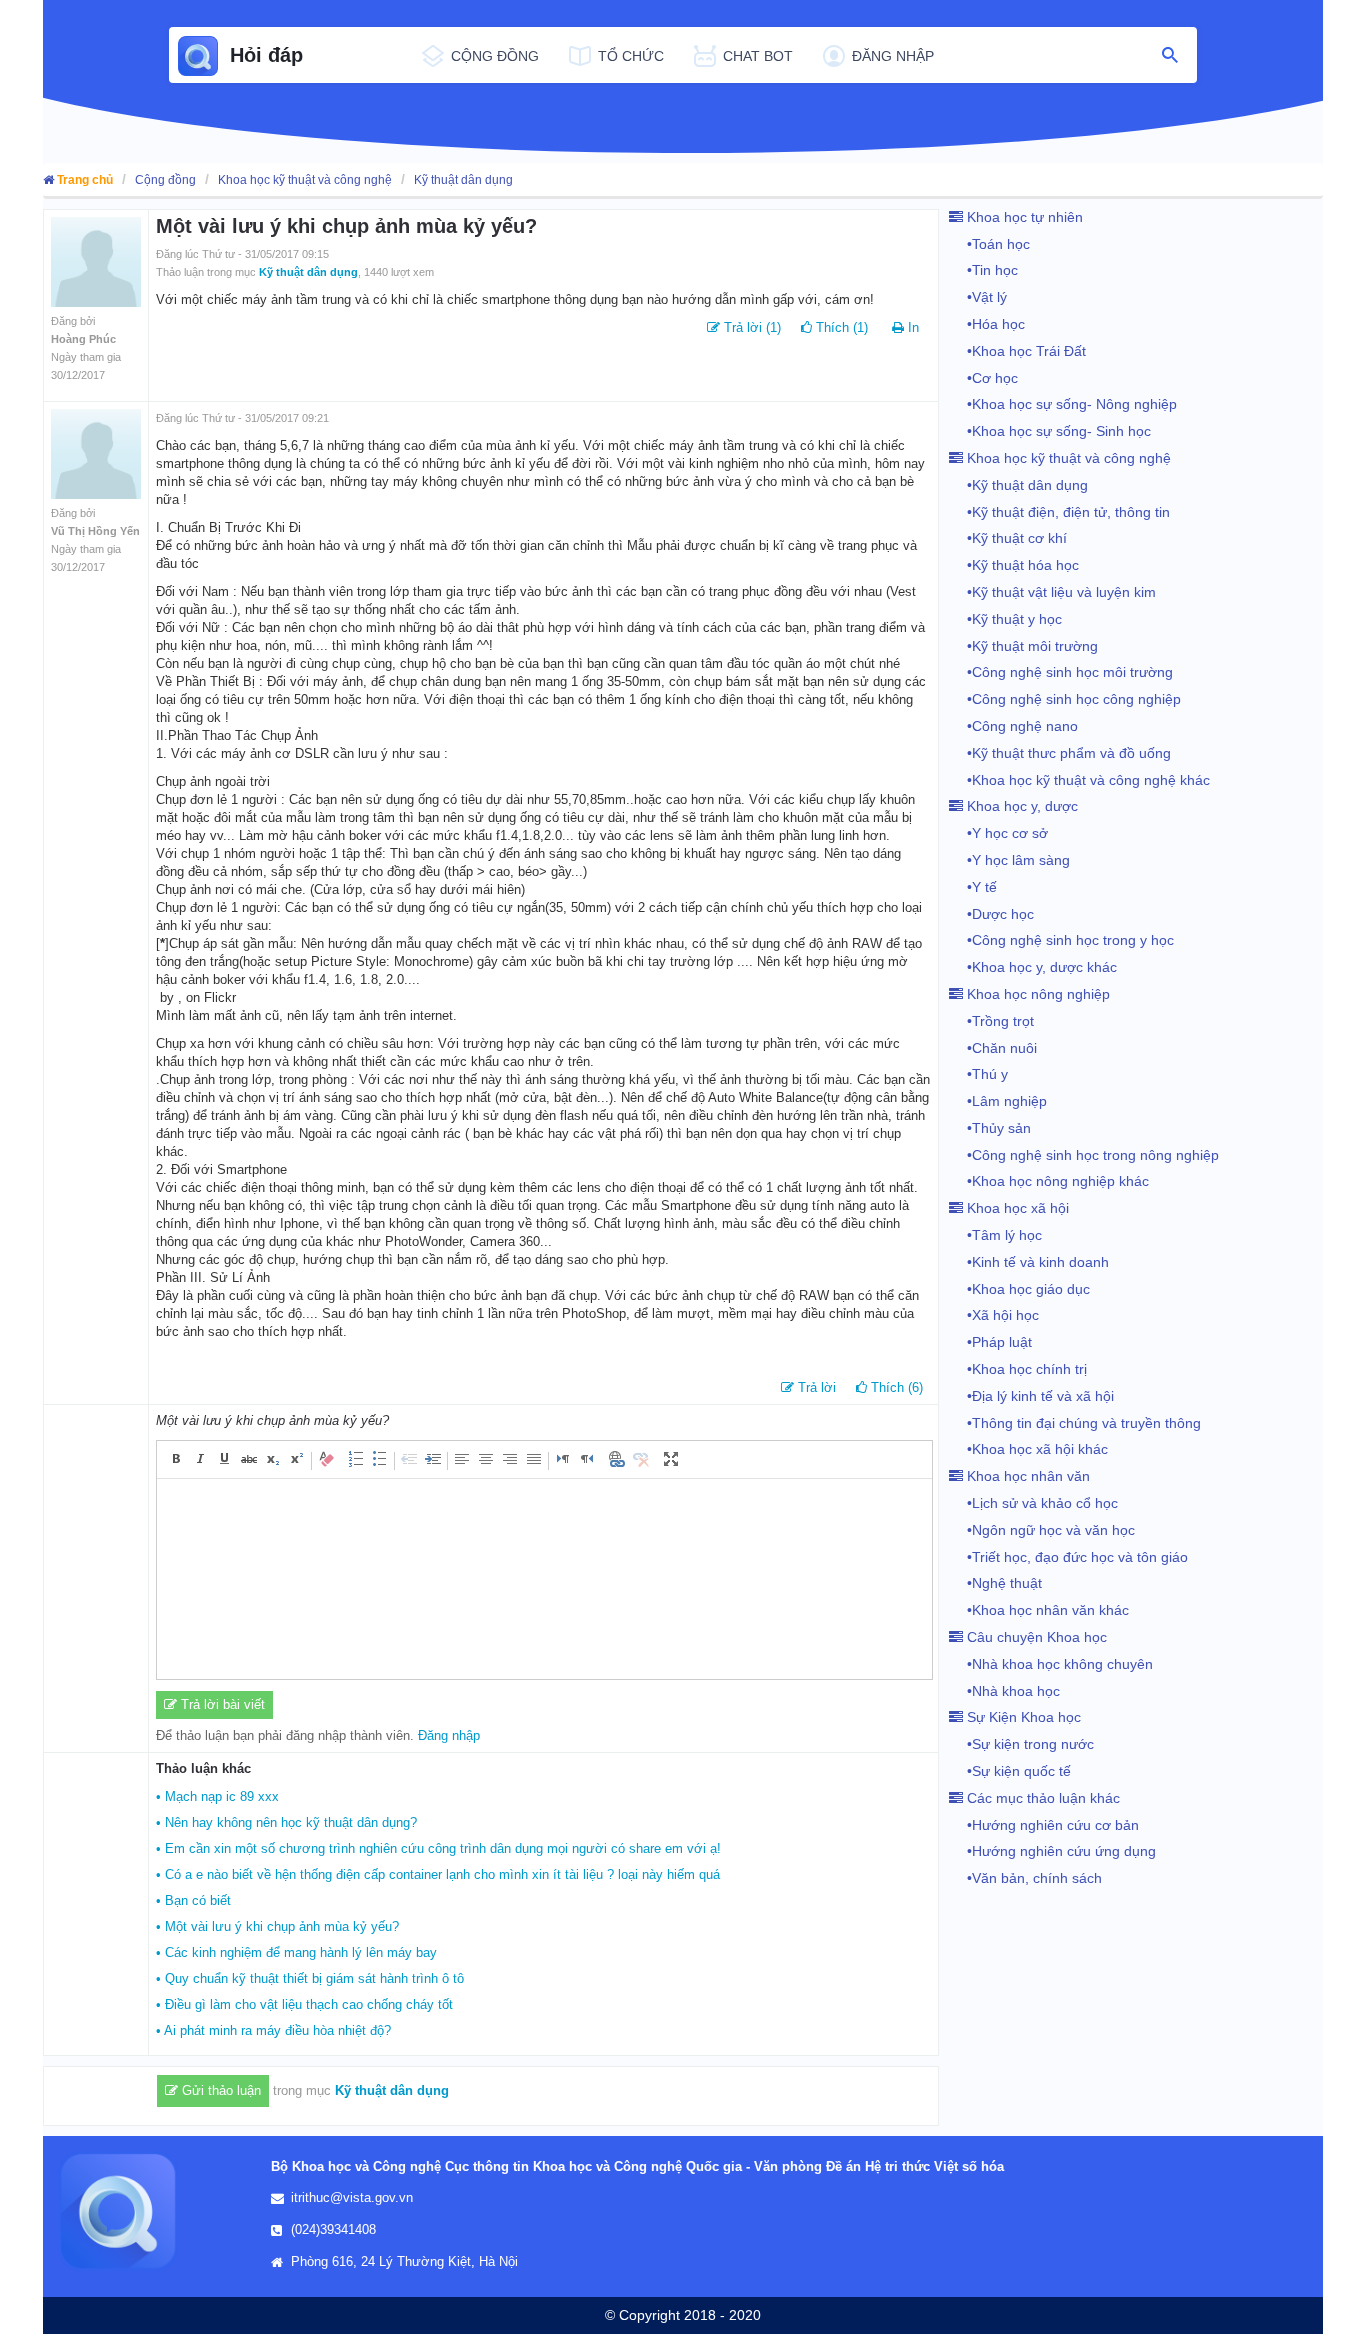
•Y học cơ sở (998, 833)
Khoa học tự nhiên (1023, 217)
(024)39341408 (333, 2229)
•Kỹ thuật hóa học (1014, 565)
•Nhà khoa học (1004, 1691)
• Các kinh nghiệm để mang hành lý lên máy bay (296, 1952)
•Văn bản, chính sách (1025, 1878)
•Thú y (978, 1074)
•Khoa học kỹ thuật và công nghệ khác (1079, 780)
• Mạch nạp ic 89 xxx (217, 1796)
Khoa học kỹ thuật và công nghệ (305, 180)
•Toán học (989, 244)
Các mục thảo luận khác (1041, 1798)
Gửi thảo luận (219, 2090)
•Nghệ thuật (995, 1583)
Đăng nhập (449, 1735)
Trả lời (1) (750, 327)
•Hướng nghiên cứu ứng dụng (1052, 1851)
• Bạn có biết (193, 1900)
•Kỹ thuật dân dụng (1018, 485)
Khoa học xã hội (1016, 1208)
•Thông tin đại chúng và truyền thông (1075, 1423)
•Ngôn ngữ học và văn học (1042, 1530)
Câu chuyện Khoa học (1035, 1637)
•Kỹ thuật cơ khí (1008, 538)
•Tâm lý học (995, 1235)
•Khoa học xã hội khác (1028, 1449)
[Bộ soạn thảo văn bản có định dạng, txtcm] (544, 1579)
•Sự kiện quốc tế (1010, 1771)
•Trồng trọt (991, 1021)
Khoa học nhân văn (1026, 1476)
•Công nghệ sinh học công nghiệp (1065, 699)
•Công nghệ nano (1013, 726)
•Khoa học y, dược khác (1033, 967)
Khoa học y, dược (1020, 806)
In (913, 327)
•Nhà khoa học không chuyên (1051, 1664)
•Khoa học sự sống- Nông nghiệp (1063, 404)
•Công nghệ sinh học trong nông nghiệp (1084, 1155)
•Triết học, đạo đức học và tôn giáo (1068, 1557)
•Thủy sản (990, 1128)
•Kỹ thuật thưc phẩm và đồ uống (1060, 753)
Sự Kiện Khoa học (1022, 1717)
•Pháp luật (990, 1342)
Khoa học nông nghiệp (1036, 994)
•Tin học (983, 270)
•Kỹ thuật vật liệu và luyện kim (1052, 592)
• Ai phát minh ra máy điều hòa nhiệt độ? (273, 2030)
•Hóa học (987, 324)
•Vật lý (978, 297)
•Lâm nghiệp (998, 1101)
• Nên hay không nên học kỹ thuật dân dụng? (286, 1822)
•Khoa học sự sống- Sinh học (1050, 431)
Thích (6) (895, 1387)
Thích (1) (840, 327)
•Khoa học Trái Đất (1017, 351)
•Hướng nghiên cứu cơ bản (1044, 1825)
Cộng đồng (165, 180)
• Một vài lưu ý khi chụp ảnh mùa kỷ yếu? (277, 1926)
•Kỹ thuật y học (1005, 619)
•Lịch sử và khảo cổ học (1033, 1503)
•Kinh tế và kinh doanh (1029, 1262)
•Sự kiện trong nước (1021, 1744)
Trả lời (815, 1387)
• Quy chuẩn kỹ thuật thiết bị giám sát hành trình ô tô (310, 1978)
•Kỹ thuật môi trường (1023, 646)
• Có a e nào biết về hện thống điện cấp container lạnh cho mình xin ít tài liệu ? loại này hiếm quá (438, 1874)
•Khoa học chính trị (1018, 1369)
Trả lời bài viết (221, 1704)
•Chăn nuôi (993, 1048)
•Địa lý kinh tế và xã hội (1031, 1396)
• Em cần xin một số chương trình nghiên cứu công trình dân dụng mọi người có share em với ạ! (438, 1848)
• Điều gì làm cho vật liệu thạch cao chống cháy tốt (304, 2004)
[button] (177, 1459)
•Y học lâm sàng (1009, 860)
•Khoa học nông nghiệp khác (1049, 1181)
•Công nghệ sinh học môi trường (1061, 672)
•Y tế (973, 887)
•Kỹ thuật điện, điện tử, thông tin (1059, 512)
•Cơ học (983, 378)
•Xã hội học (994, 1315)
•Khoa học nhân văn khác (1039, 1610)
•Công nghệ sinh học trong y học (1061, 940)
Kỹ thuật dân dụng (463, 180)
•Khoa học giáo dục (1019, 1289)
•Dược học (991, 914)
